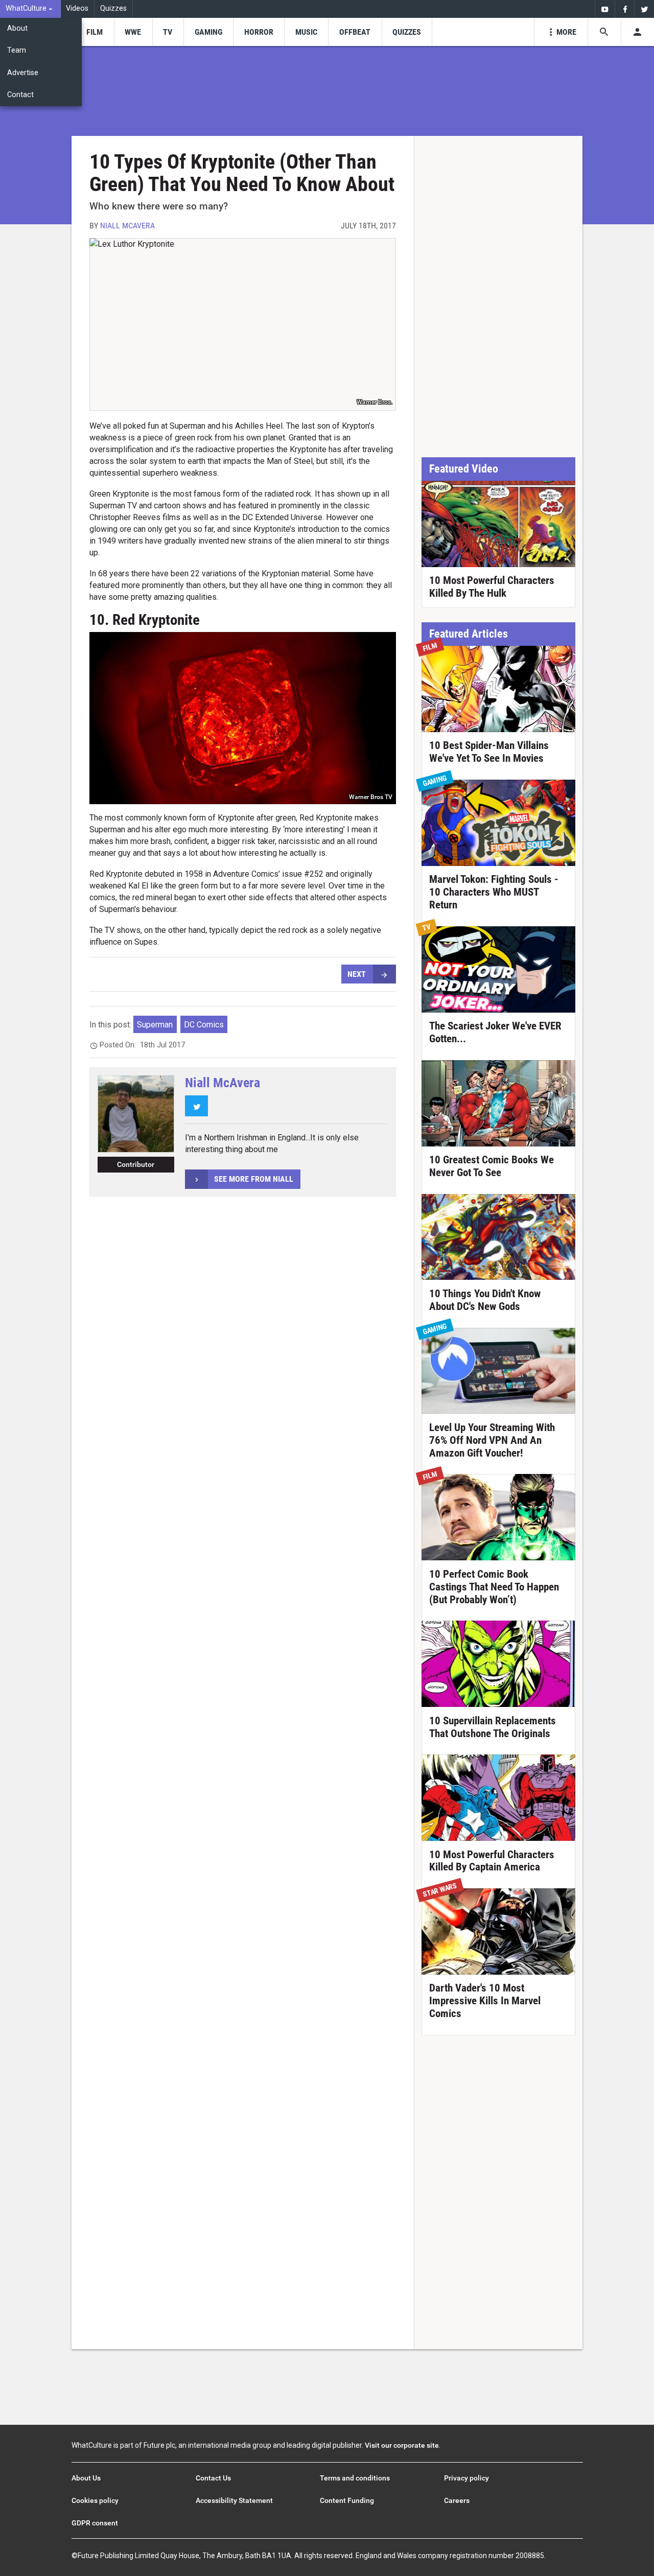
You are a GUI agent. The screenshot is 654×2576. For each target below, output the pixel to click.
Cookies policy (95, 2500)
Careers (457, 2500)
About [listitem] (17, 28)
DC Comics (204, 1025)
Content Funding (347, 2500)
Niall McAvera (127, 226)
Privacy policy (466, 2478)
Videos (77, 8)
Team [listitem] (17, 50)
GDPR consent (95, 2523)
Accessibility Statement (234, 2500)
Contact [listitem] (20, 95)
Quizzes (113, 8)
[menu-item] (94, 32)
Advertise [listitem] (23, 73)
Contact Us (213, 2478)
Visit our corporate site (402, 2445)
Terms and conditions (355, 2478)
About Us (86, 2478)
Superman (155, 1025)
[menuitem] (30, 9)
